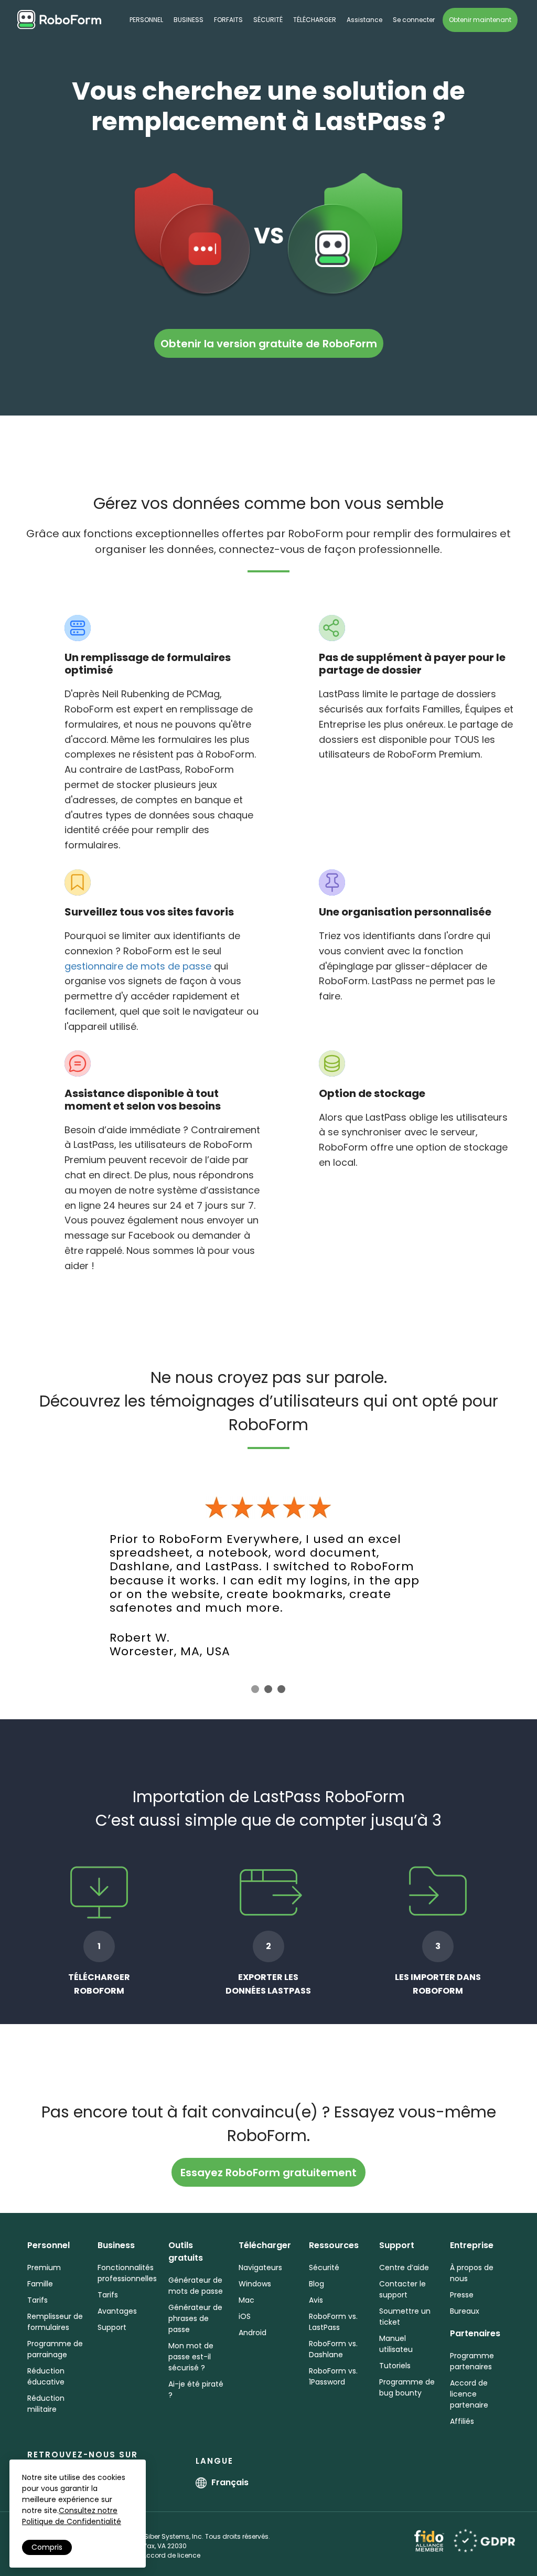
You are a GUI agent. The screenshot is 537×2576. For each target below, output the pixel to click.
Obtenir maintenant (480, 20)
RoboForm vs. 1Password (333, 2376)
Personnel (146, 20)
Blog (316, 2284)
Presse (462, 2295)
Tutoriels (395, 2366)
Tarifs (37, 2300)
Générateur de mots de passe (196, 2286)
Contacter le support (402, 2289)
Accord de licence (171, 2555)
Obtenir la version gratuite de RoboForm (269, 344)
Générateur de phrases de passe (195, 2318)
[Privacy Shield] (484, 2540)
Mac (246, 2300)
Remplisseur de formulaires (55, 2322)
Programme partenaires (472, 2361)
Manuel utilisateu (396, 2344)
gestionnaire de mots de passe (138, 966)
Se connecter (414, 20)
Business (189, 20)
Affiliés (462, 2421)
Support (112, 2327)
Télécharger (315, 20)
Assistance (364, 20)
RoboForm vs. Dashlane (333, 2349)
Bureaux (465, 2311)
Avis (316, 2300)
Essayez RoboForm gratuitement (268, 2173)
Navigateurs (260, 2268)
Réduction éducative (46, 2376)
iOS (245, 2316)
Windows (255, 2284)
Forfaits (228, 20)
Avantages (117, 2311)
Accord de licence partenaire (469, 2394)
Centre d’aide (404, 2268)
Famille (40, 2284)
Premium (44, 2268)
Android (253, 2333)
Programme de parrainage (55, 2349)
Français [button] (230, 2482)
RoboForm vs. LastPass (333, 2322)
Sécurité (268, 20)
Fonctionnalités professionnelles (127, 2273)
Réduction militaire (46, 2404)
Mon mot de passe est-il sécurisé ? (191, 2357)
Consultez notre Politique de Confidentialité (72, 2516)
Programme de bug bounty (407, 2387)
